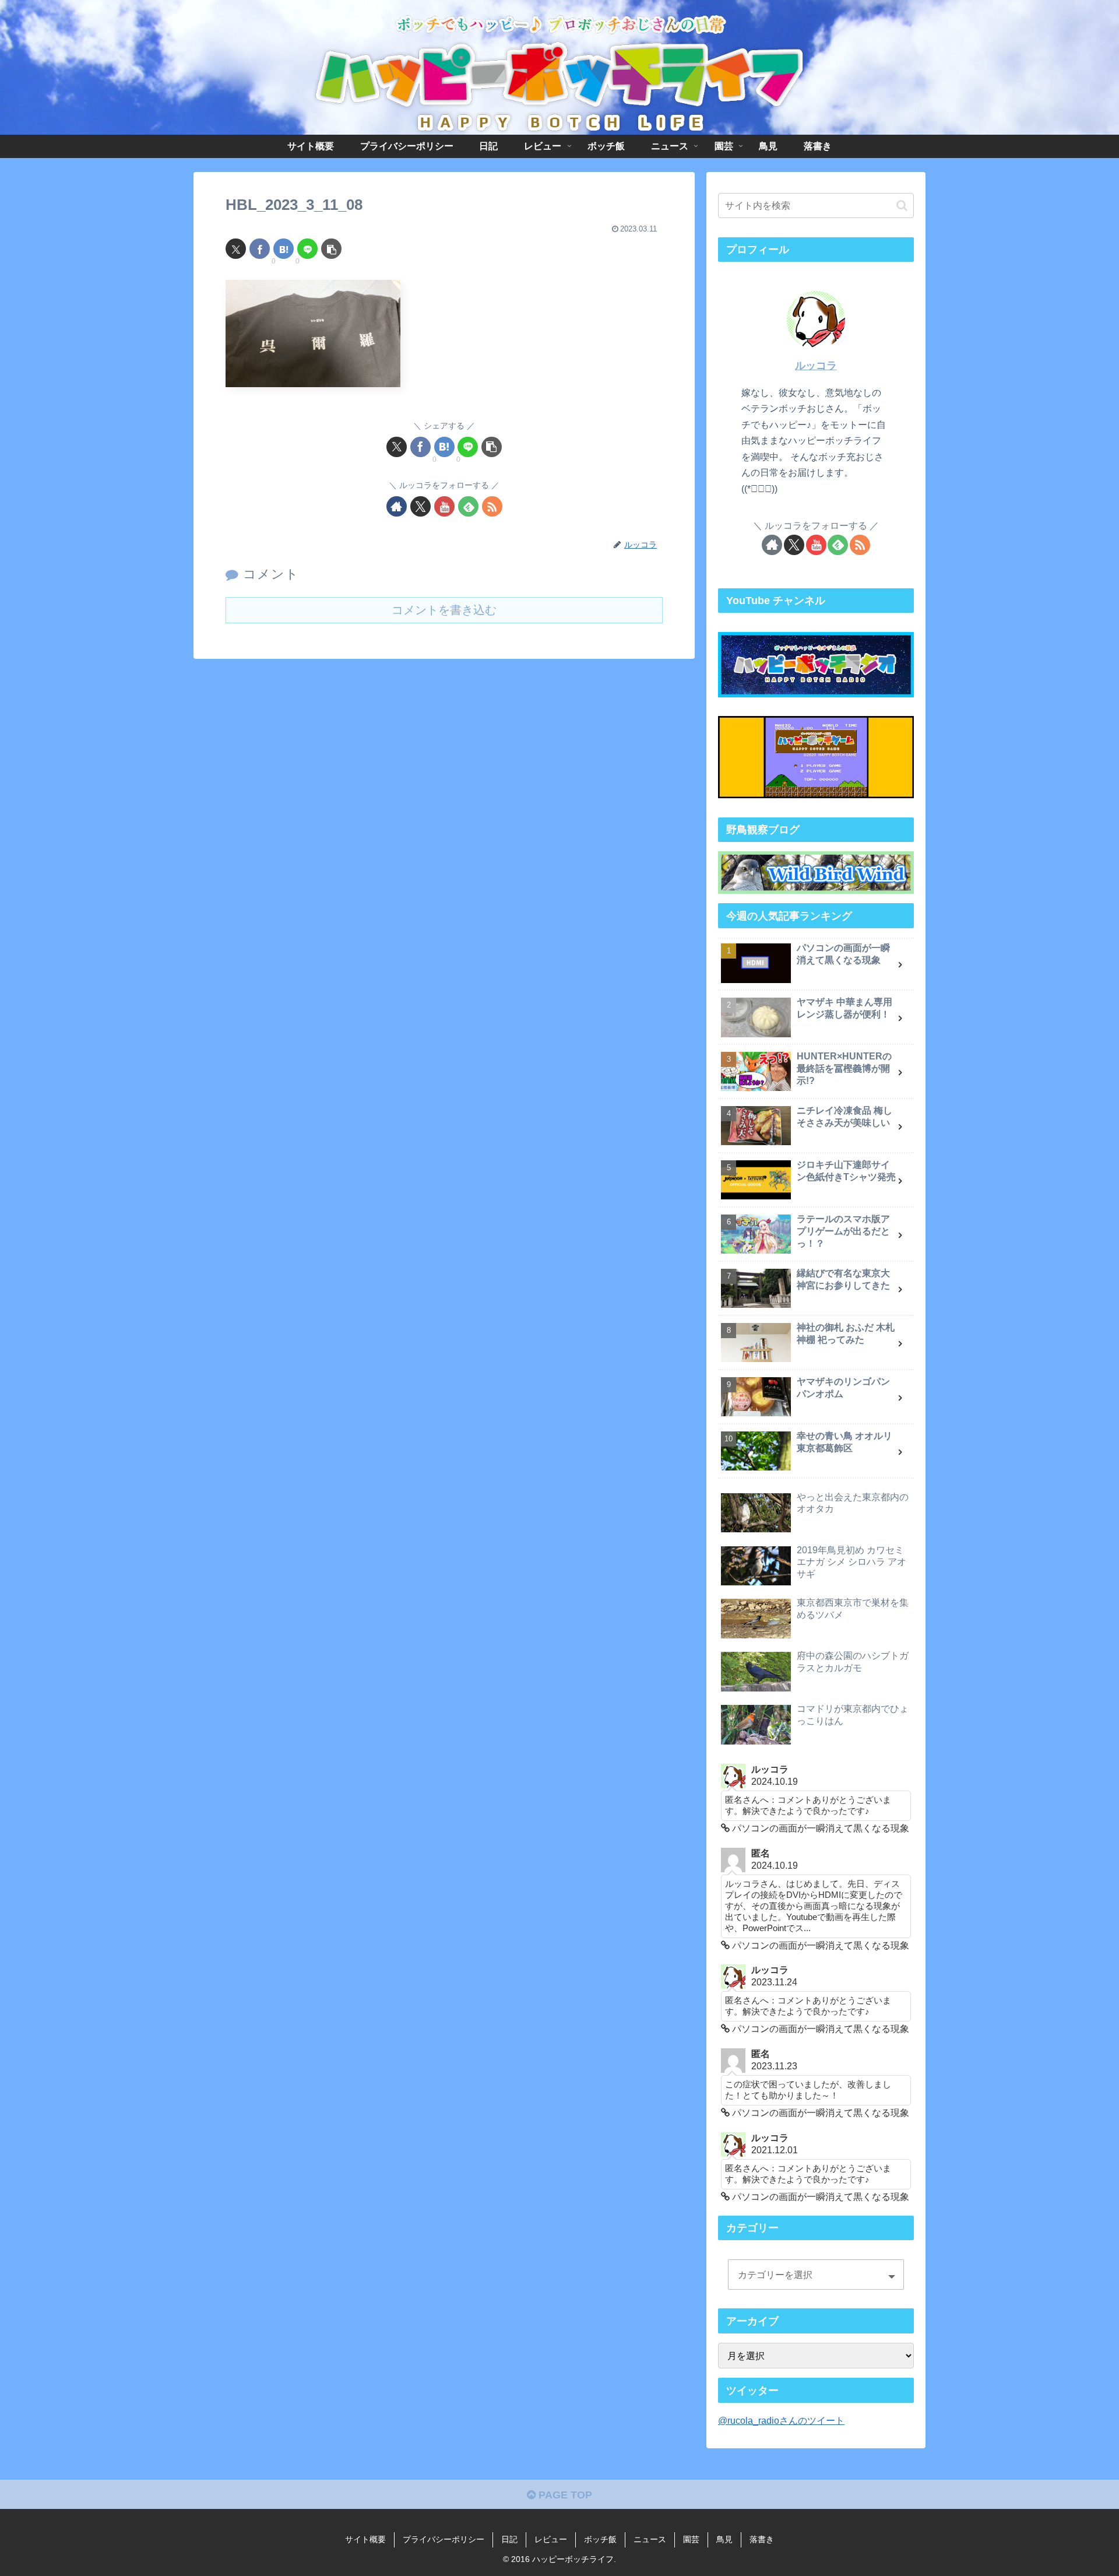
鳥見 (724, 2539)
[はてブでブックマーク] (284, 249)
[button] (331, 249)
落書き (762, 2539)
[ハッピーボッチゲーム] (816, 757)
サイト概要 (365, 2539)
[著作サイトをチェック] (397, 506)
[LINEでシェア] (307, 249)
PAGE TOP (564, 2495)
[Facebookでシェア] (260, 249)
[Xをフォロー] (420, 506)
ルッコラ (816, 366)
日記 (509, 2539)
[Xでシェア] (236, 249)
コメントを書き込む (444, 610)
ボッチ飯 (600, 2539)
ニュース (650, 2539)
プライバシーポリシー (444, 2539)
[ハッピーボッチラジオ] (816, 665)
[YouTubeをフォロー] (444, 506)
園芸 (691, 2539)
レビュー (551, 2539)
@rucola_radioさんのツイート (781, 2420)
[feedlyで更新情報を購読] (468, 506)
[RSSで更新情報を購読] (492, 506)
